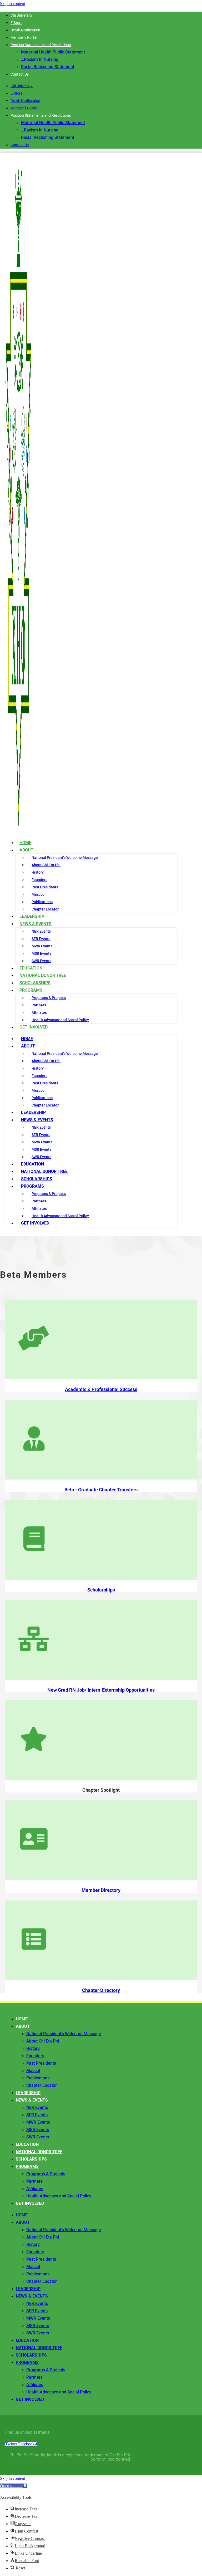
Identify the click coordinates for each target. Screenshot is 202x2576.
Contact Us (20, 74)
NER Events (41, 931)
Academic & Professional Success (101, 1389)
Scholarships (37, 1179)
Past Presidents (45, 887)
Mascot (38, 894)
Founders (39, 880)
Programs (31, 990)
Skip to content (12, 4)
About (26, 850)
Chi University (22, 15)
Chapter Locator (45, 1105)
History (38, 872)
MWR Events (42, 946)
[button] (14, 2486)
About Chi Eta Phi (46, 865)
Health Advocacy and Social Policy (60, 1020)
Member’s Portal (24, 37)
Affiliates (39, 1012)
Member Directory (101, 1890)
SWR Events (41, 1157)
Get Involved (34, 1027)
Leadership (33, 1112)
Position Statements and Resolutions (41, 45)
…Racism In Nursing (40, 59)
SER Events (41, 939)
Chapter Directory (101, 1990)
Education (32, 1164)
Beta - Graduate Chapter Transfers (101, 1490)
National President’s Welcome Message (65, 858)
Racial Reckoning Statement (48, 67)
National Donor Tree (44, 1171)
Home (27, 1039)
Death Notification (25, 30)
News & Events (36, 924)
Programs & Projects (49, 998)
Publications (42, 902)
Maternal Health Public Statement (53, 52)
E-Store (16, 23)
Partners (39, 1005)
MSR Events (41, 953)
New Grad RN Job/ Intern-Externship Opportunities (101, 1690)
